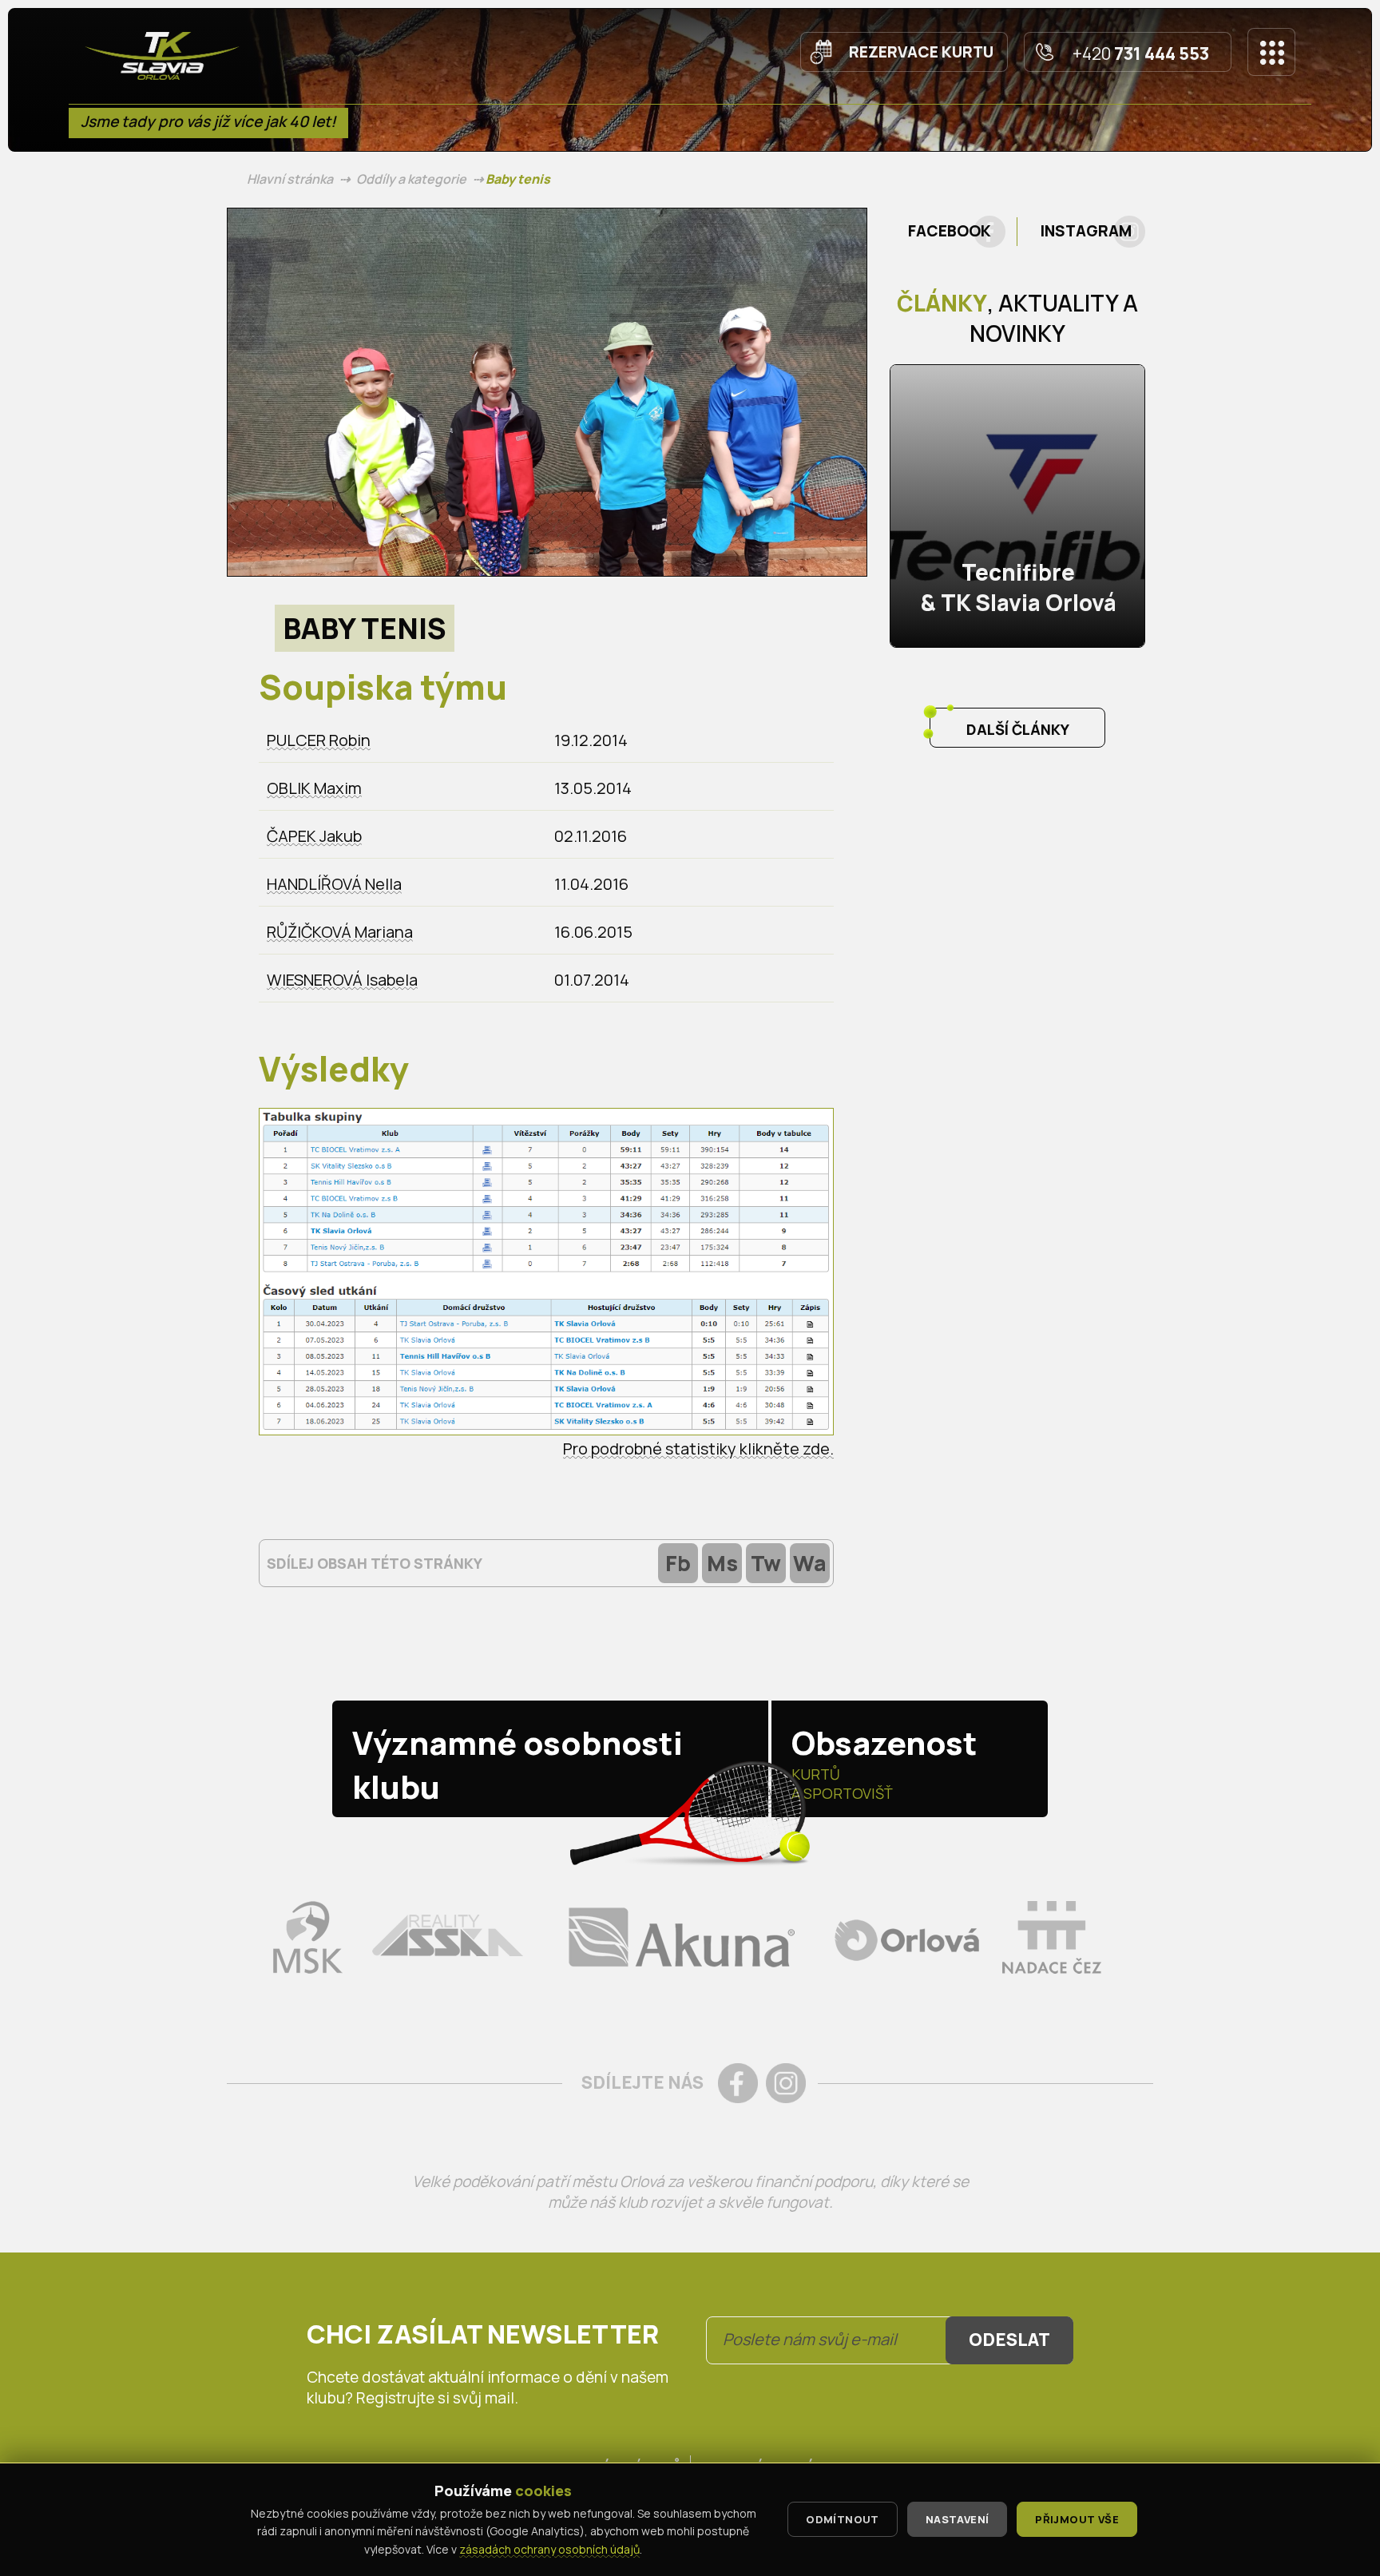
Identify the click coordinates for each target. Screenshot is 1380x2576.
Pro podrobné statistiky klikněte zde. (698, 1449)
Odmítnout (843, 2519)
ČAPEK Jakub (314, 836)
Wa (810, 1563)
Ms (722, 1563)
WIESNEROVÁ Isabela (342, 980)
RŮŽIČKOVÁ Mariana (340, 932)
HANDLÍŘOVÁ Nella (334, 884)
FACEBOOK (950, 231)
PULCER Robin (319, 740)
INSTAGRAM (1086, 231)
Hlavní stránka (290, 179)
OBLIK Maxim (314, 788)
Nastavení (958, 2519)
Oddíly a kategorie (411, 179)
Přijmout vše (1077, 2519)
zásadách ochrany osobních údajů (549, 2549)
